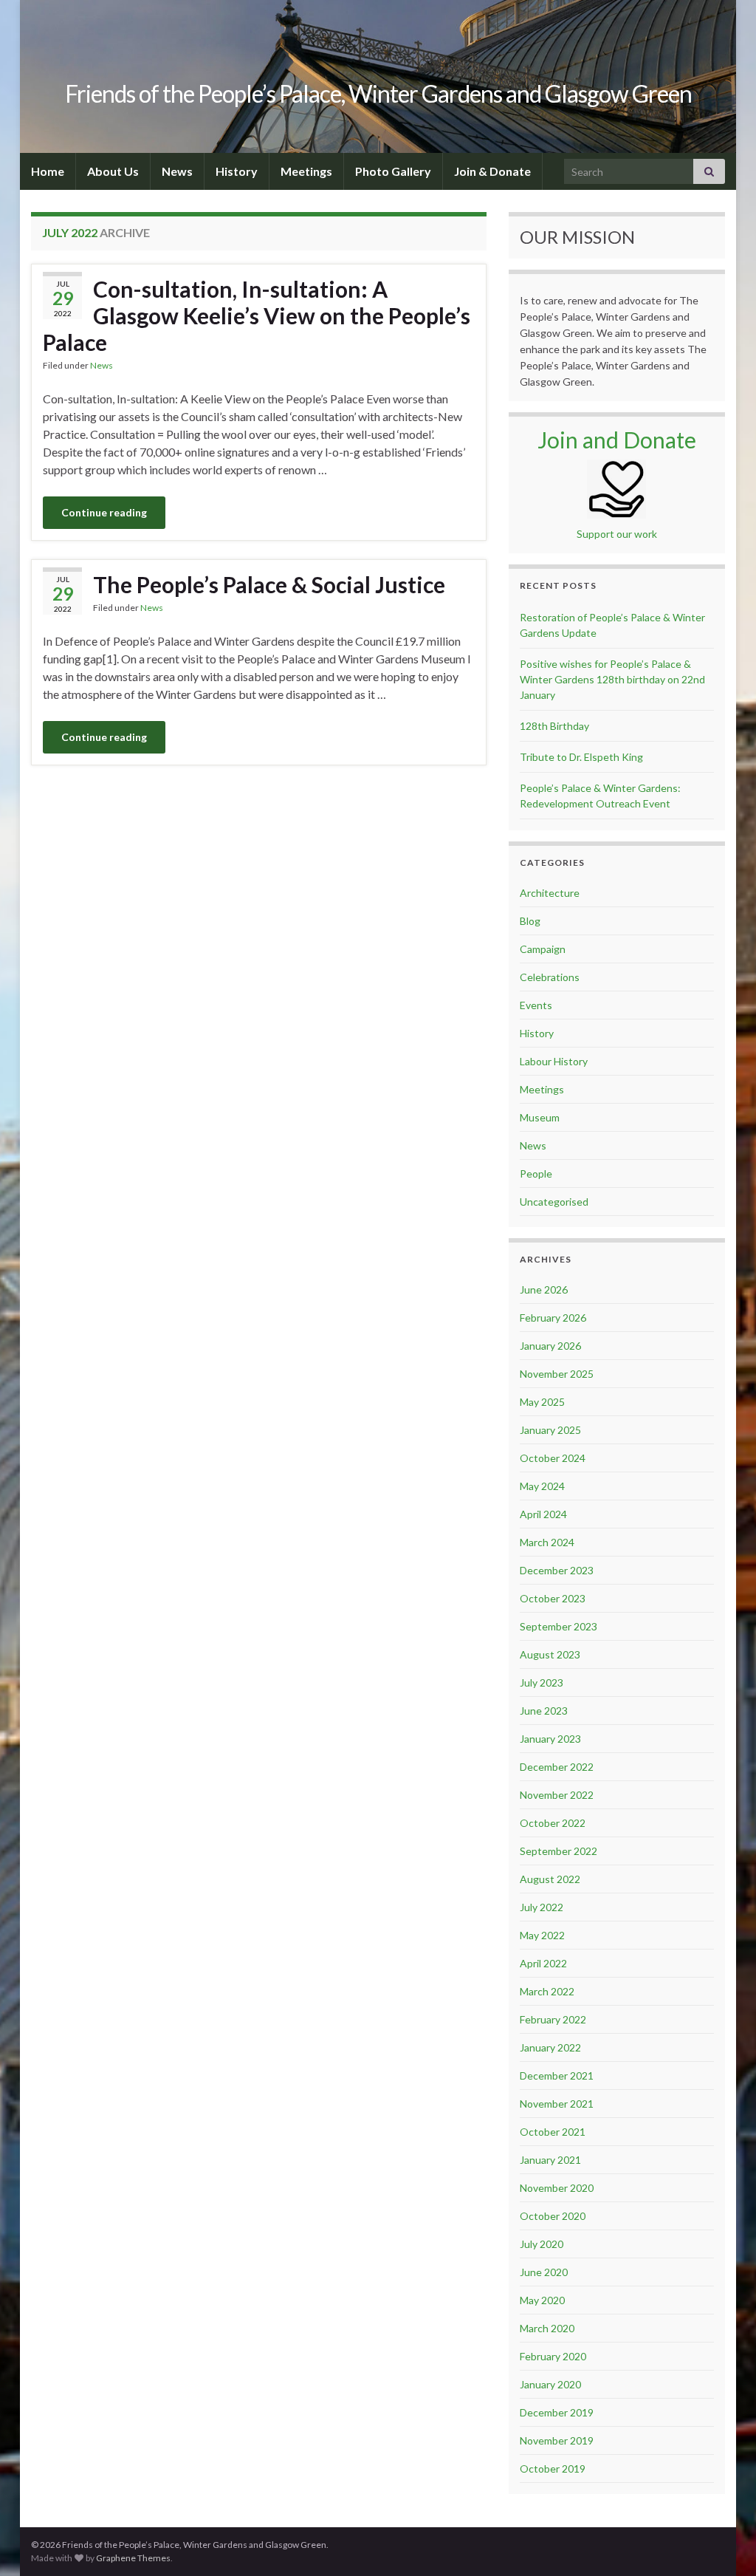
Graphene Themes (133, 2558)
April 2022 (543, 1963)
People (536, 1173)
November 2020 (557, 2188)
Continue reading (104, 512)
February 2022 (553, 2019)
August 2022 (550, 1879)
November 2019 (557, 2440)
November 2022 (557, 1795)
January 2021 (550, 2160)
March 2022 (547, 1991)
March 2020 (547, 2328)
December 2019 (557, 2412)
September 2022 (559, 1851)
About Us (113, 171)
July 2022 (542, 1907)
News (177, 171)
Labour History (554, 1061)
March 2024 (547, 1542)
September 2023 (559, 1626)
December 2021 (557, 2076)
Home (48, 171)
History (237, 171)
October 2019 (553, 2469)
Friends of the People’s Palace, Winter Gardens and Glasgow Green (378, 93)
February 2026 (553, 1318)
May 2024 (542, 1486)
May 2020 (542, 2300)
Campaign (543, 949)
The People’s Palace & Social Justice (269, 584)
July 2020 (542, 2244)
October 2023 (553, 1598)
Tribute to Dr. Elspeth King (581, 757)
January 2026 (550, 1346)
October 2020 (553, 2216)
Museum (540, 1117)
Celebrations (550, 977)
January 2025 (550, 1430)
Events (536, 1005)
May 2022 (542, 1935)
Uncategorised (554, 1202)
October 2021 (553, 2132)
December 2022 (557, 1767)
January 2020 (550, 2384)
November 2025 (557, 1374)
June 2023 (544, 1711)
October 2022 (553, 1823)
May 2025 (542, 1402)
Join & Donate (492, 171)
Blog (530, 921)
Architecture (550, 893)
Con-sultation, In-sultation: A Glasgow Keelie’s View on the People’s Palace (257, 315)
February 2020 (553, 2356)
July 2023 (542, 1682)
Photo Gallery (393, 171)
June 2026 (544, 1289)
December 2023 (557, 1570)
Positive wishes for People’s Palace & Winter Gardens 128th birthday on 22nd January (612, 679)
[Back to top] (723, 2543)
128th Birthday (554, 726)
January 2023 (550, 1739)
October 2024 (553, 1458)
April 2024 (543, 1514)
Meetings (306, 171)
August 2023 (550, 1654)
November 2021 (557, 2104)
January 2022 (550, 2047)
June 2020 (544, 2272)
